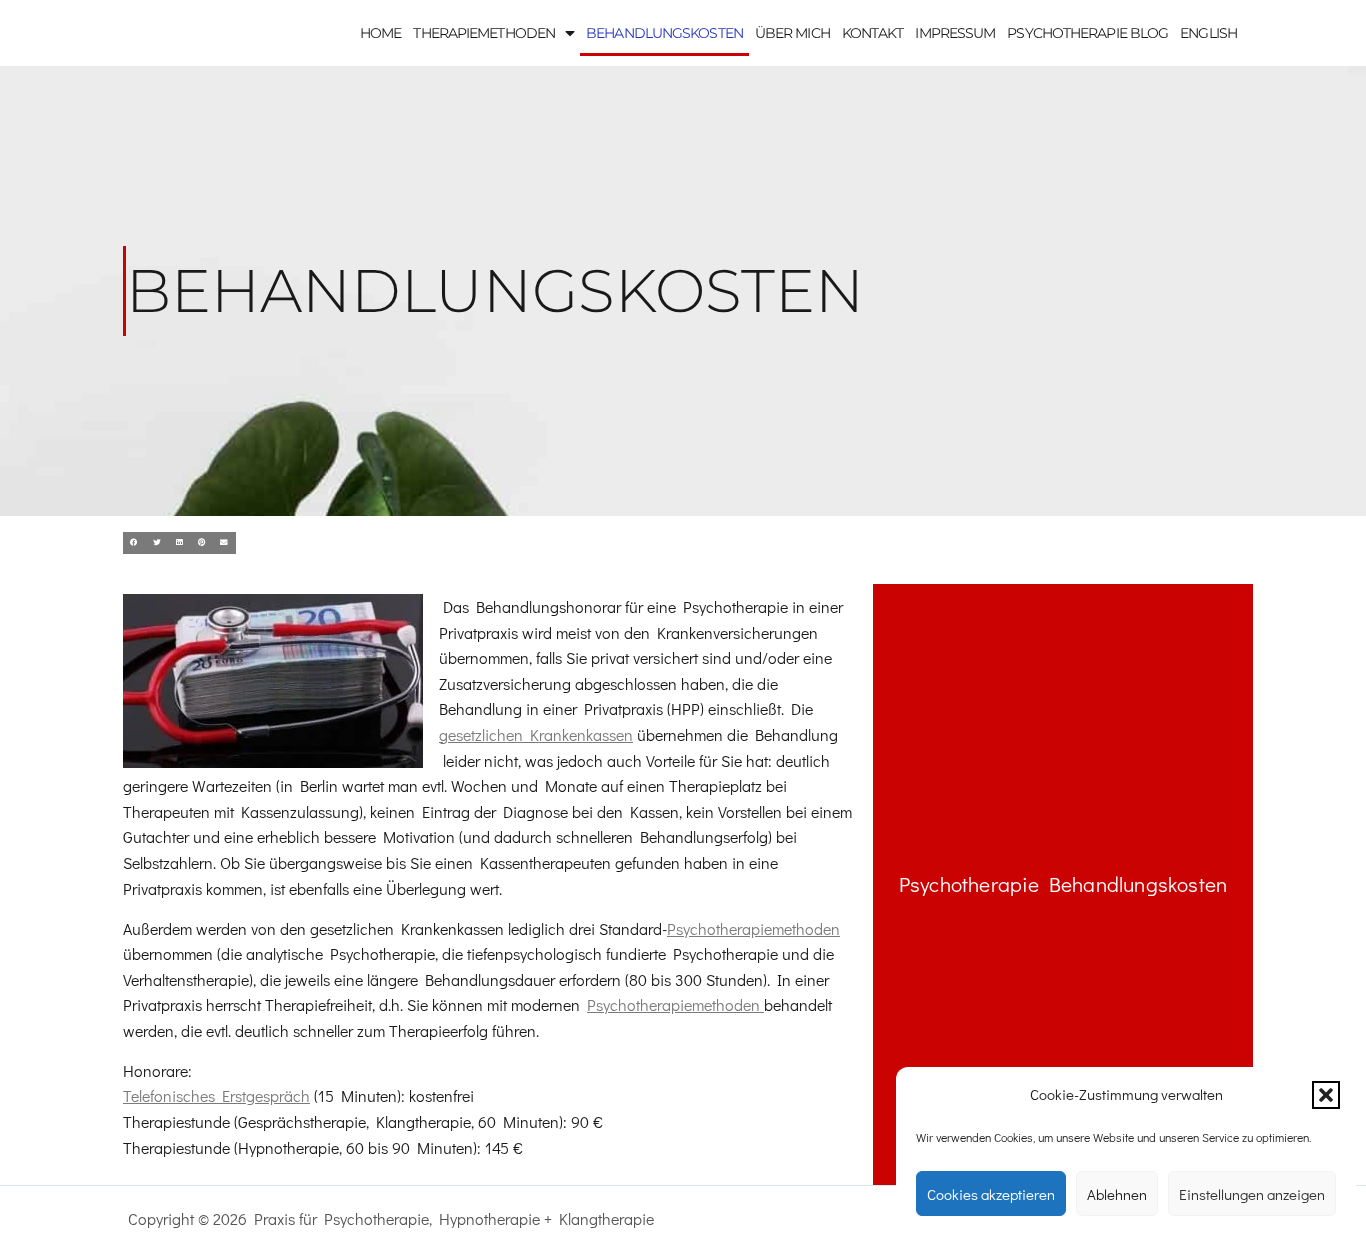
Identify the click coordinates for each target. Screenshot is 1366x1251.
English (1208, 33)
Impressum (955, 33)
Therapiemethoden (484, 33)
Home (380, 33)
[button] (1326, 1095)
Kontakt (873, 33)
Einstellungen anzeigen (1252, 1194)
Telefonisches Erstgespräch (216, 1095)
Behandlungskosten (664, 33)
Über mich (792, 33)
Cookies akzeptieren (991, 1194)
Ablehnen (1117, 1194)
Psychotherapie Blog (1087, 33)
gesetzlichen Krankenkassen (536, 734)
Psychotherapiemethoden (753, 928)
